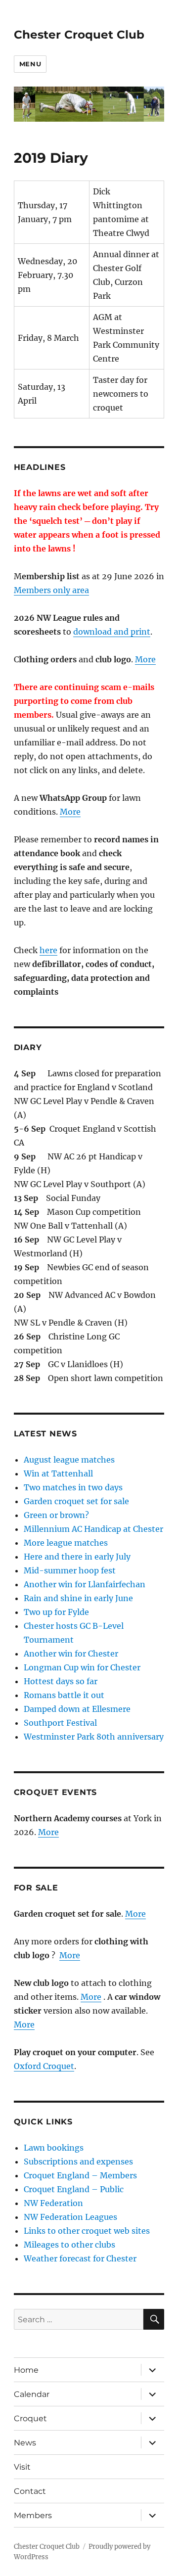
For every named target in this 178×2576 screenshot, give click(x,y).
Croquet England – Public (74, 2189)
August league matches (69, 1460)
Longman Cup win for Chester (82, 1667)
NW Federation (53, 2203)
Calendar (32, 2394)
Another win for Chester (71, 1654)
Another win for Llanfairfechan (85, 1584)
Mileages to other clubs (69, 2245)
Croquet (30, 2418)
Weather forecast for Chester (80, 2258)
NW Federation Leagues (70, 2217)
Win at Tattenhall (58, 1473)
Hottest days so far (61, 1681)
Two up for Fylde (56, 1612)
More (145, 659)
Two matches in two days (73, 1487)
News (25, 2443)
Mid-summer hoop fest (70, 1570)
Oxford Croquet (44, 2066)
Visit (22, 2467)
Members (33, 2515)
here (48, 950)
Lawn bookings (54, 2148)
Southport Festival (60, 1723)
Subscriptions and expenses (78, 2162)
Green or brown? (56, 1515)
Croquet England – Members (80, 2175)
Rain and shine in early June (78, 1598)
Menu (30, 64)
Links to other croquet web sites (87, 2231)
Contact (30, 2491)
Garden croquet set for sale (76, 1501)
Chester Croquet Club (79, 35)
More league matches (66, 1543)
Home (26, 2370)
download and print (112, 632)
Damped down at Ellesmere (77, 1709)
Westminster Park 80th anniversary (94, 1737)
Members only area (51, 590)
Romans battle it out (64, 1695)
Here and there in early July (77, 1557)
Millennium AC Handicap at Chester (93, 1529)
